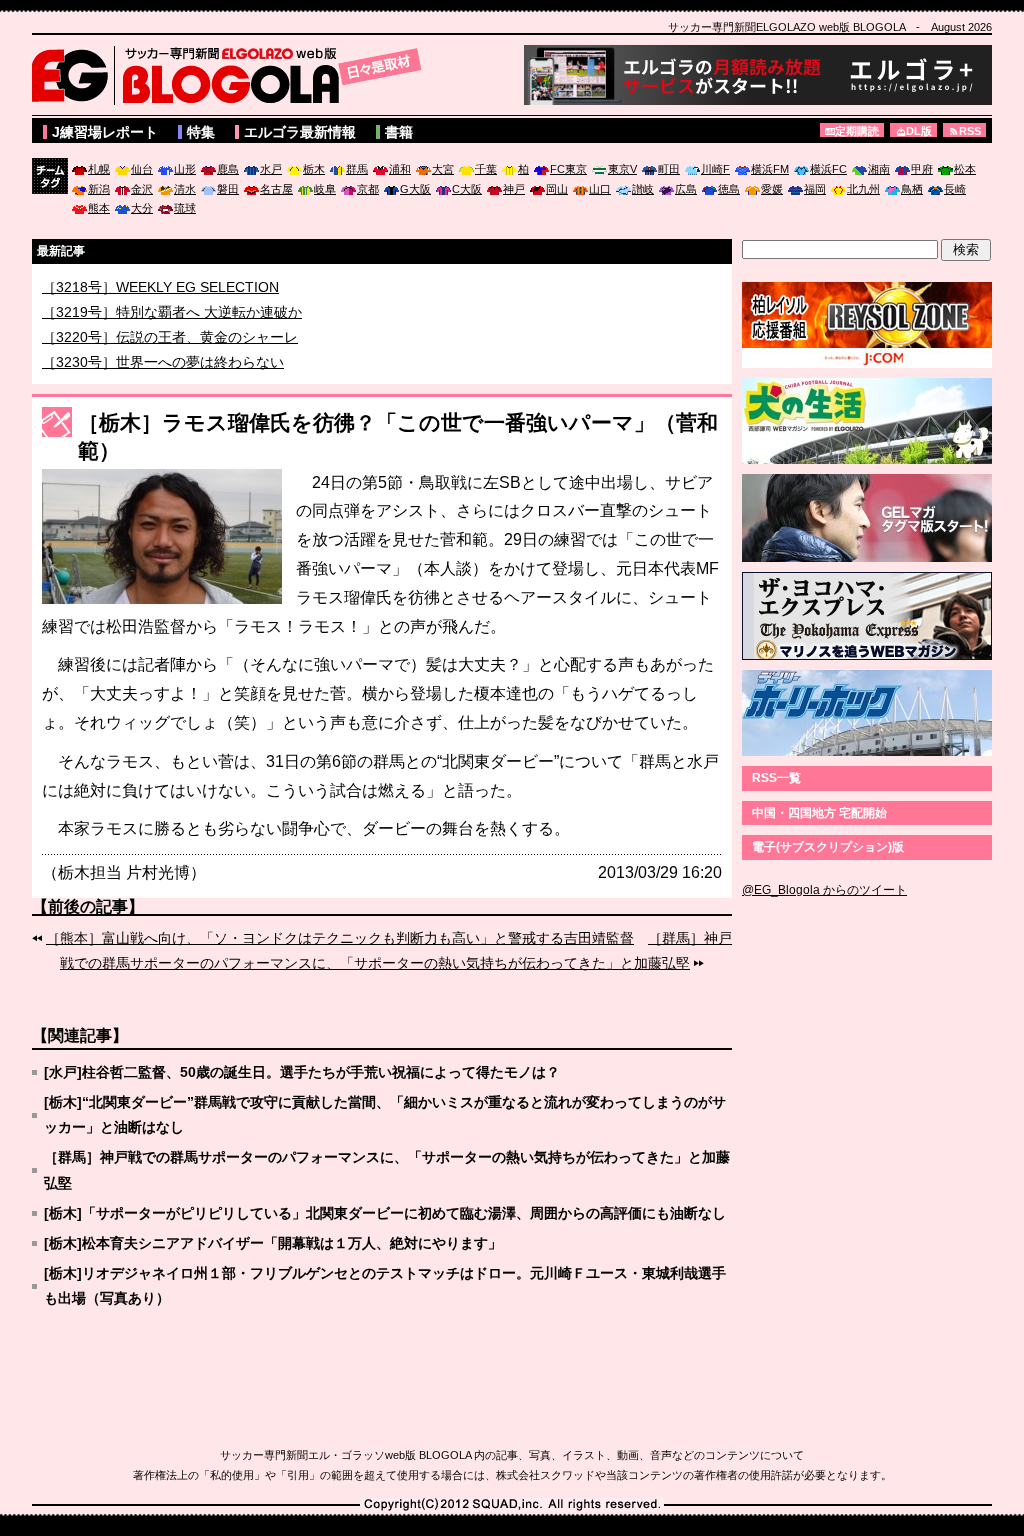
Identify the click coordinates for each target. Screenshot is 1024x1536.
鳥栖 (912, 189)
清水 (185, 189)
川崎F (715, 169)
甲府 (922, 169)
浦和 (400, 169)
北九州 (863, 189)
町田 (669, 169)
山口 (600, 189)
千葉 (486, 169)
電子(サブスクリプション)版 (828, 847)
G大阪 (415, 189)
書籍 (399, 132)
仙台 (142, 169)
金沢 (142, 189)
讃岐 (643, 189)
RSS (970, 131)
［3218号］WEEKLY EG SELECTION (160, 302)
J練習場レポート (105, 132)
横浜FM (770, 169)
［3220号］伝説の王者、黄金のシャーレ (170, 352)
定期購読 (857, 131)
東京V (622, 169)
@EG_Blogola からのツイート (824, 890)
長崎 (955, 189)
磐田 (228, 189)
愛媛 (772, 189)
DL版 (919, 131)
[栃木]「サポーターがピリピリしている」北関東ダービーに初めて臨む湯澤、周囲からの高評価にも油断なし (385, 1213)
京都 (368, 189)
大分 (142, 208)
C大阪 (467, 189)
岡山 (557, 189)
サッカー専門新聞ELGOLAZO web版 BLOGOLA (232, 75)
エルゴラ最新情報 (300, 132)
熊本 (99, 208)
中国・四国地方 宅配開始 (819, 813)
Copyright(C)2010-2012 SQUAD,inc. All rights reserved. (512, 1505)
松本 (965, 169)
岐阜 (325, 189)
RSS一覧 (776, 778)
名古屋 (276, 189)
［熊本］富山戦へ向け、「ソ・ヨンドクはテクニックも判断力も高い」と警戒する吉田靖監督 (340, 938)
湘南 (879, 169)
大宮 (443, 169)
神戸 (514, 189)
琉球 (185, 208)
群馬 (357, 169)
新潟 (99, 189)
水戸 (271, 169)
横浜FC (828, 169)
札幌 (99, 169)
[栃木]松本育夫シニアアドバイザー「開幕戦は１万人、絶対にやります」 (273, 1243)
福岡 (815, 189)
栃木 (314, 169)
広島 (686, 189)
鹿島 (228, 169)
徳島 (729, 189)
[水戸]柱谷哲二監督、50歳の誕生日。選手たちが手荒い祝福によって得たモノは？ (302, 1072)
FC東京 (568, 169)
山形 (185, 169)
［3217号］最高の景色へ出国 (135, 286)
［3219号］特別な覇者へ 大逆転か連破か (172, 327)
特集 (201, 132)
